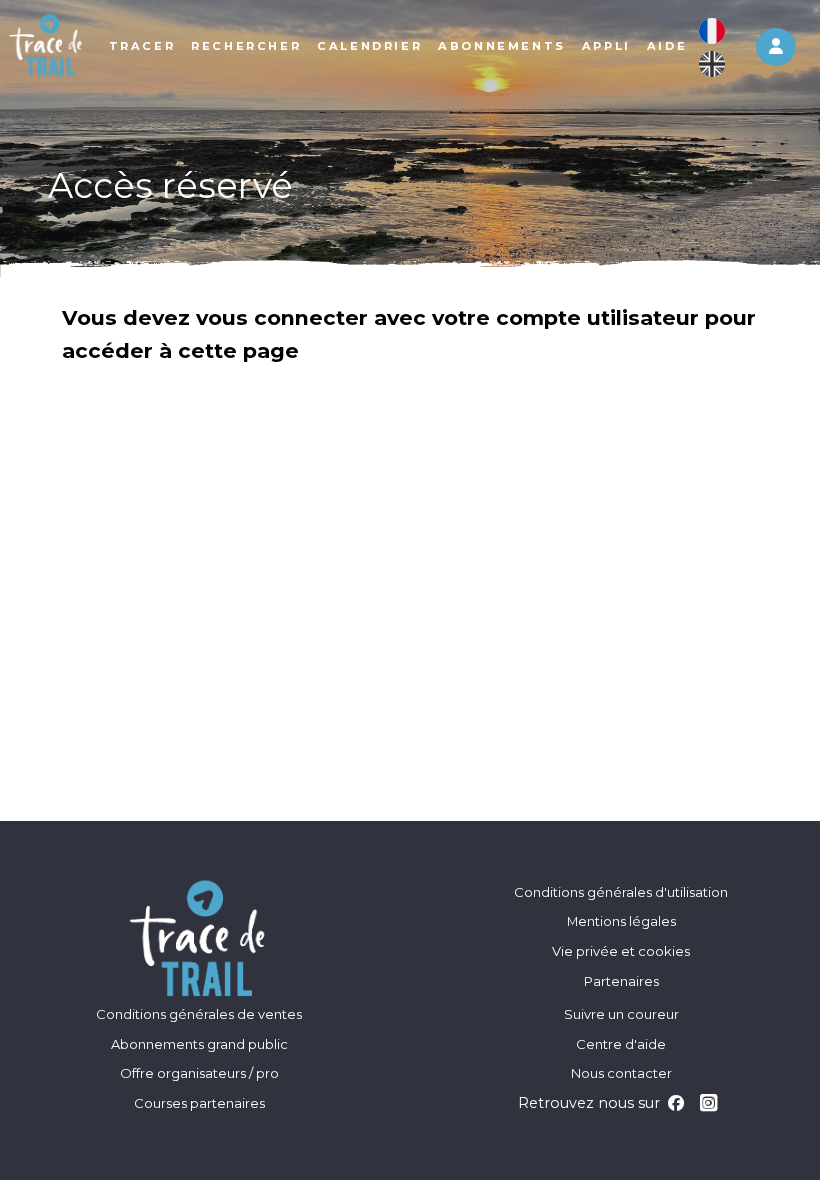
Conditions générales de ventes (199, 1014)
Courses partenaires (199, 1103)
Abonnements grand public (199, 1044)
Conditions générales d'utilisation (621, 892)
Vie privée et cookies (621, 951)
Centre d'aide (621, 1044)
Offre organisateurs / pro (199, 1073)
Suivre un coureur (621, 1014)
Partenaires (621, 981)
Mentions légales (621, 921)
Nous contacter (621, 1073)
